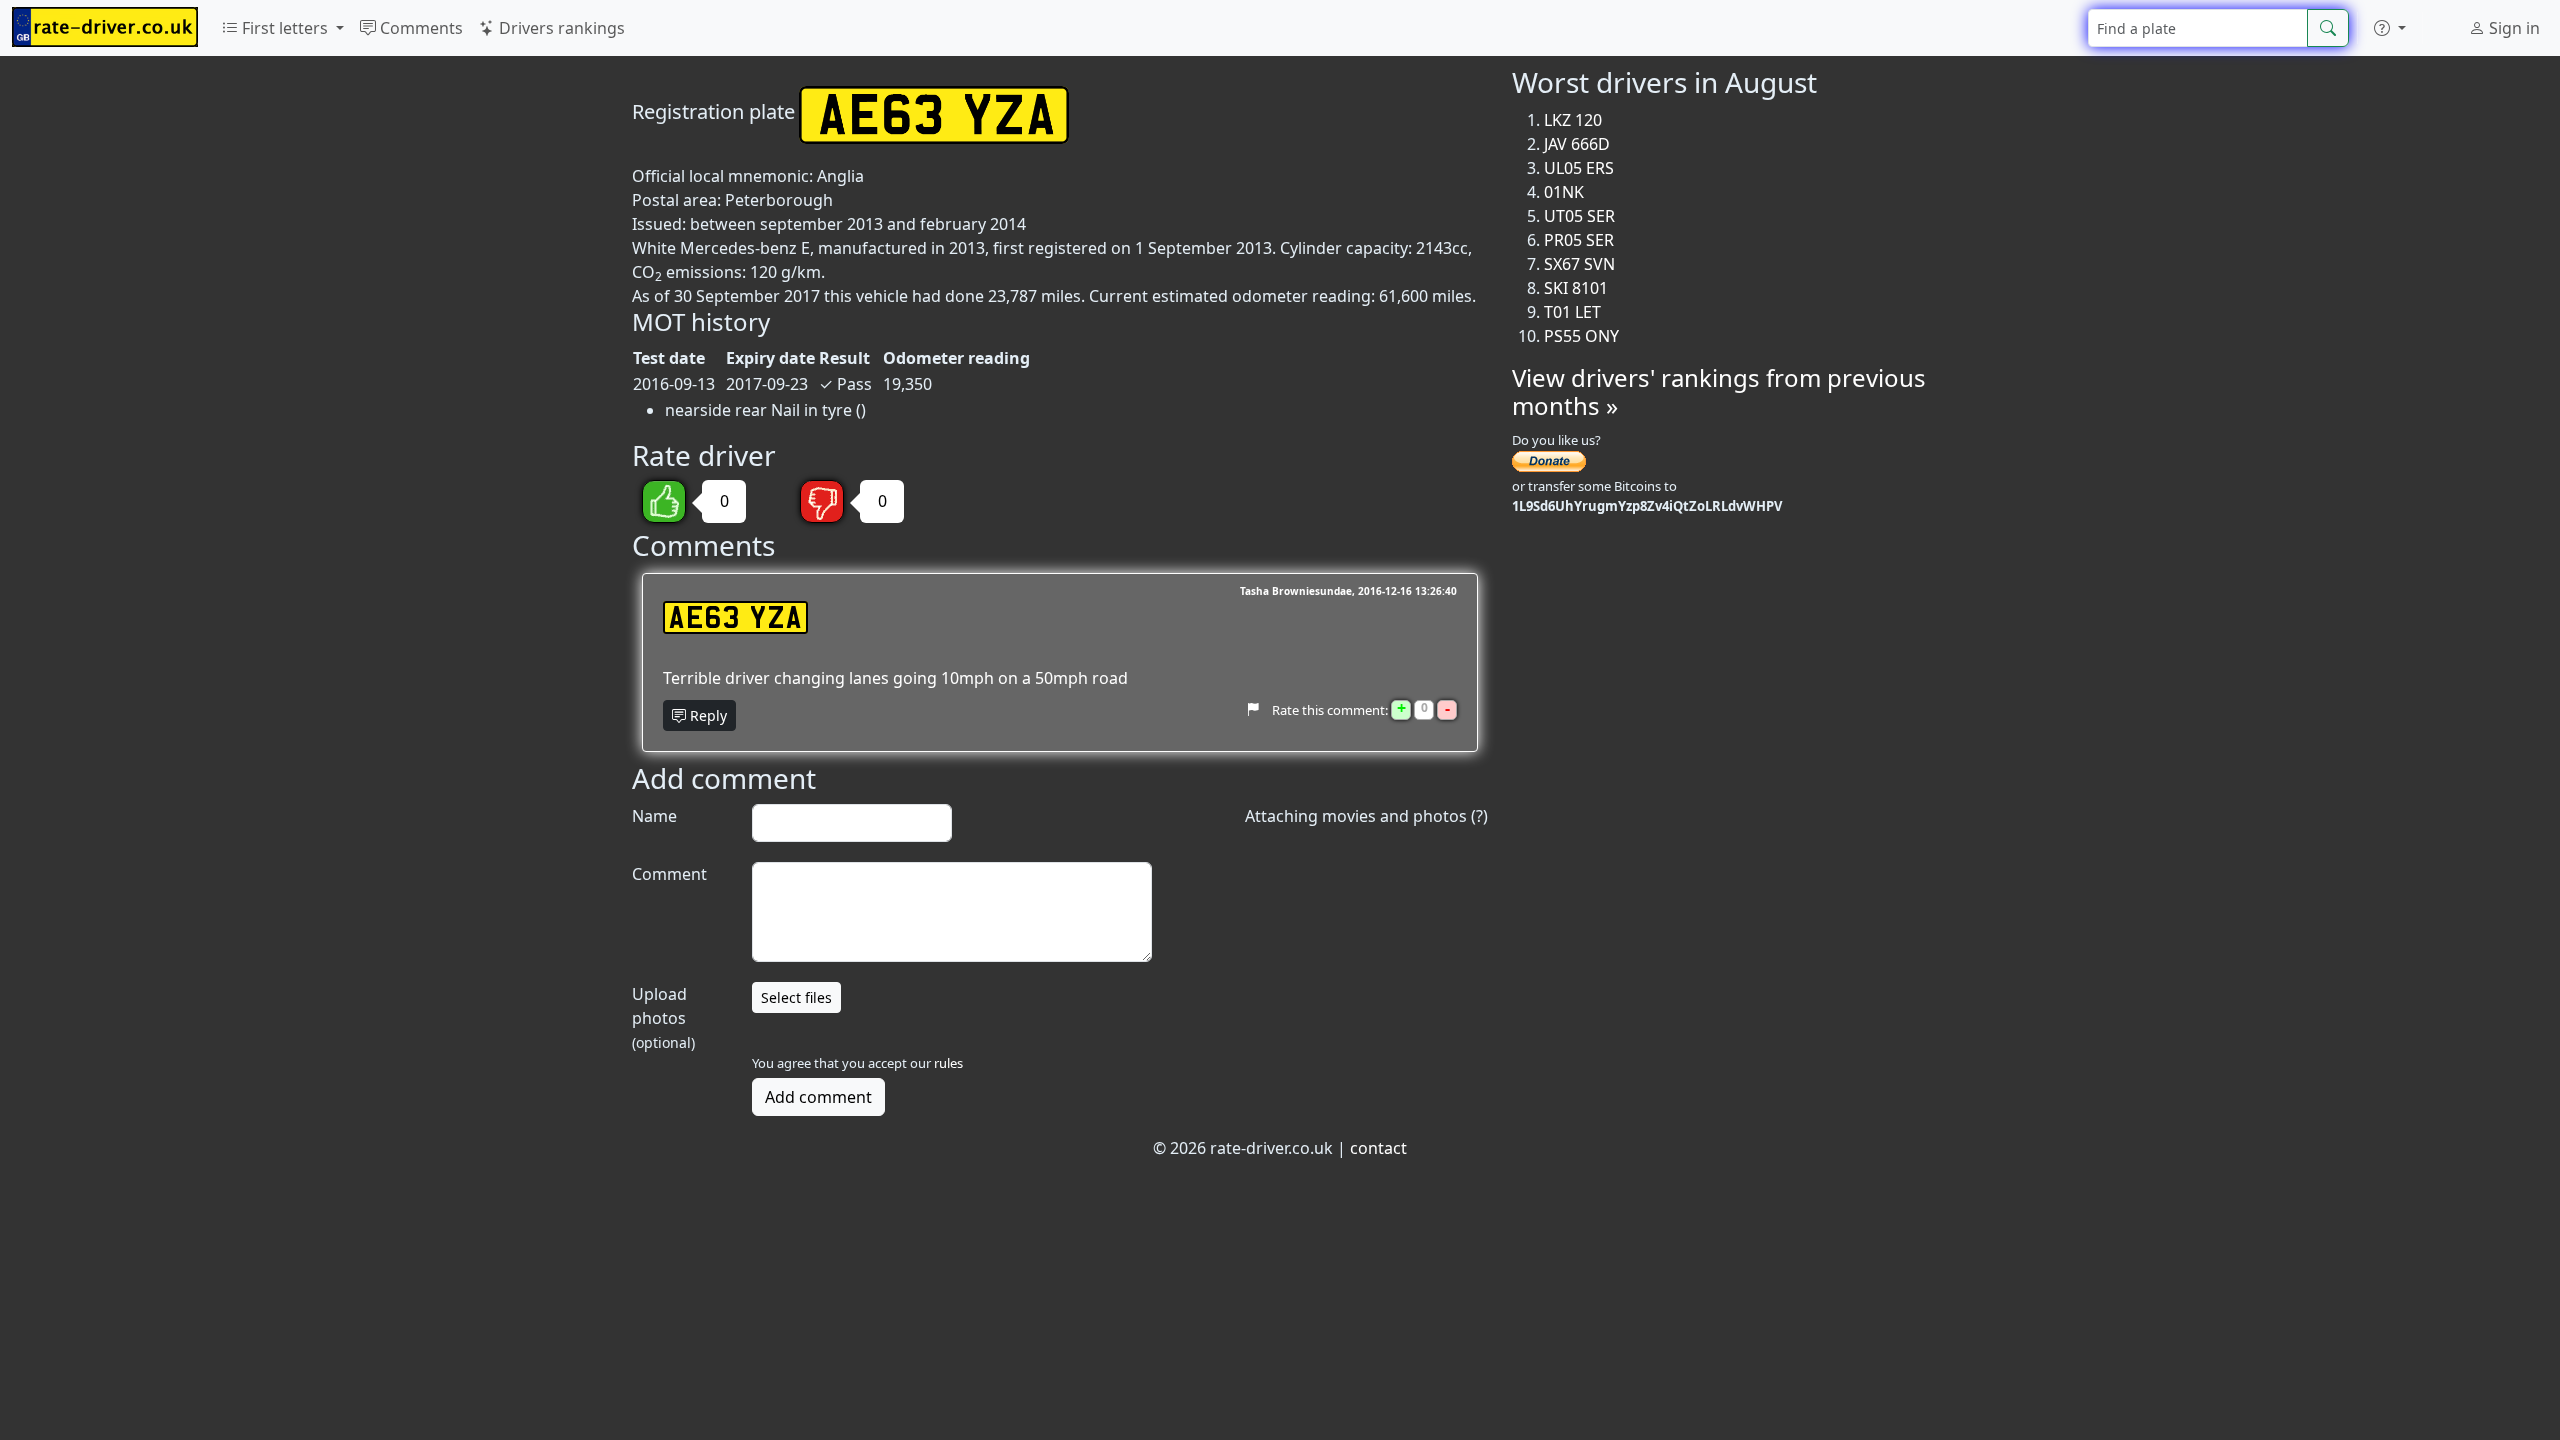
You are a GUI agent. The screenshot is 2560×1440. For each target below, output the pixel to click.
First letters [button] (285, 28)
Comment (669, 874)
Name (654, 816)
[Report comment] (1252, 709)
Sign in (2512, 28)
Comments (419, 28)
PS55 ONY (1581, 336)
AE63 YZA (735, 617)
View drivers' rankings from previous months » (1719, 392)
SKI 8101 (1576, 288)
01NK (1564, 192)
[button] (2390, 28)
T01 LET (1572, 312)
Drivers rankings (560, 28)
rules (948, 1063)
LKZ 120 (1573, 120)
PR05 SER (1579, 240)
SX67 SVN (1579, 264)
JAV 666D (1577, 144)
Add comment (818, 1097)
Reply (706, 715)
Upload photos (663, 1017)
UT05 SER (1579, 216)
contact (1378, 1148)
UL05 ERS (1579, 168)
